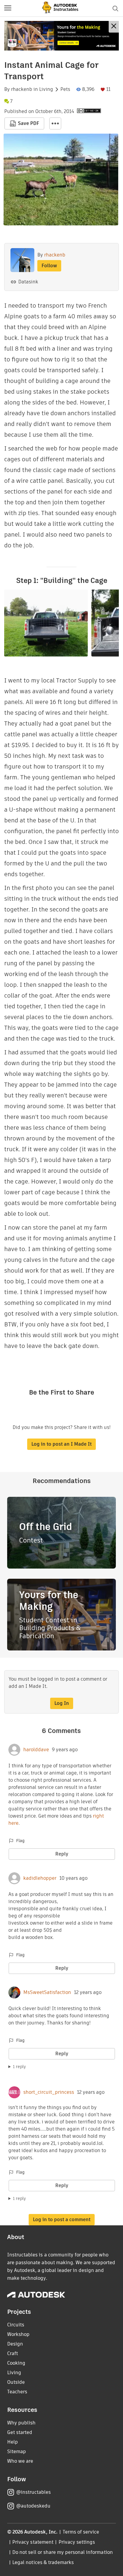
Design (15, 2344)
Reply (62, 1854)
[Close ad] (114, 27)
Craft (13, 2353)
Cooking (16, 2363)
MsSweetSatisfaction (47, 1992)
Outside (16, 2382)
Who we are (20, 2461)
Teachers (17, 2392)
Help (13, 2442)
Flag (20, 1841)
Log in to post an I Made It (61, 1444)
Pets (65, 89)
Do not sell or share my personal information (62, 2552)
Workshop (18, 2334)
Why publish (21, 2423)
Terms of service (81, 2532)
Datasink (28, 282)
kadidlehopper (40, 1878)
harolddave (36, 1750)
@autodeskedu (33, 2506)
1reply (19, 2067)
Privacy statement (33, 2542)
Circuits (16, 2325)
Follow (49, 266)
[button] (8, 8)
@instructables (33, 2492)
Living (46, 89)
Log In (62, 1703)
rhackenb (22, 89)
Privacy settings (77, 2542)
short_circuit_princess (49, 2092)
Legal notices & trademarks (43, 2562)
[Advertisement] (61, 36)
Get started (20, 2432)
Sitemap (17, 2451)
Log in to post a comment (62, 2220)
